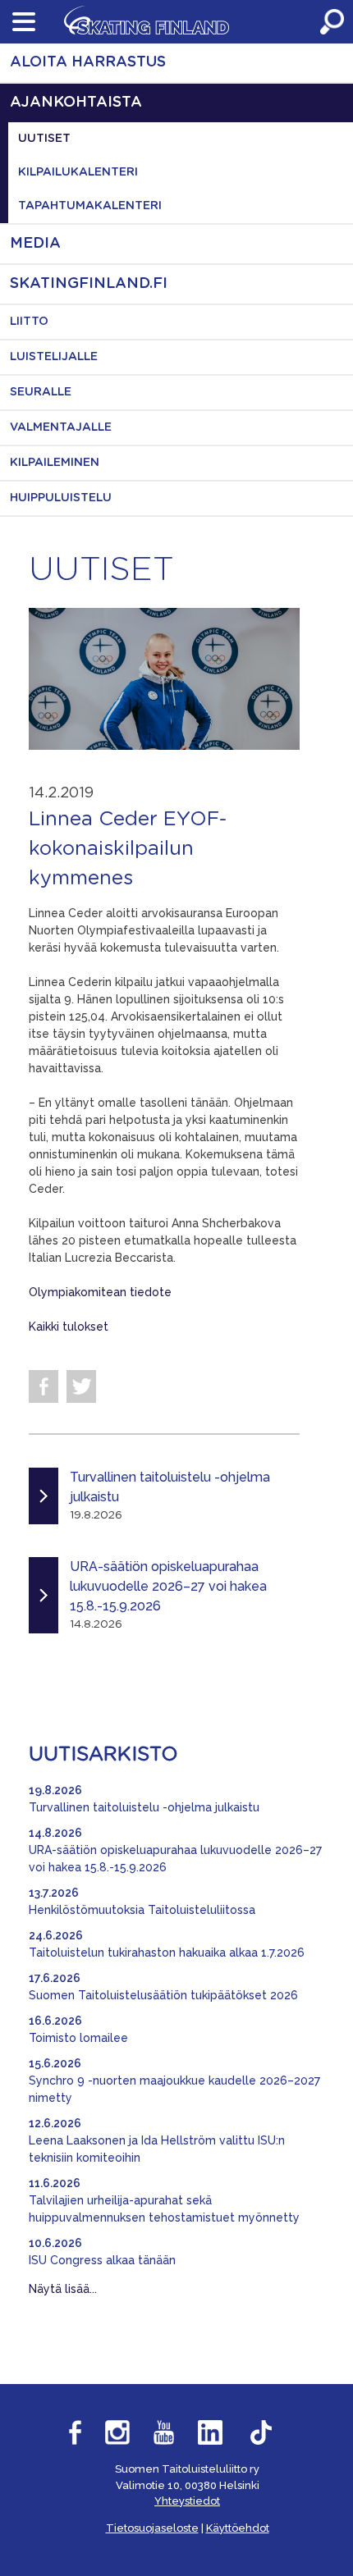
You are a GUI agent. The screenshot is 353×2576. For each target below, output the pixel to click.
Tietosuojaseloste (152, 2528)
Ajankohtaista (76, 103)
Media (35, 244)
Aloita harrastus (88, 62)
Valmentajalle (61, 427)
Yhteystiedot (187, 2501)
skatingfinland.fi (89, 284)
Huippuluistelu (61, 498)
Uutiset (44, 139)
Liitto (29, 322)
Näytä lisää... (63, 2289)
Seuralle (41, 392)
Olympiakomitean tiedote (100, 1292)
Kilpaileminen (55, 463)
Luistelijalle (54, 357)
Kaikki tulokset (69, 1327)
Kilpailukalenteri (78, 172)
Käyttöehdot (238, 2528)
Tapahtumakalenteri (90, 206)
